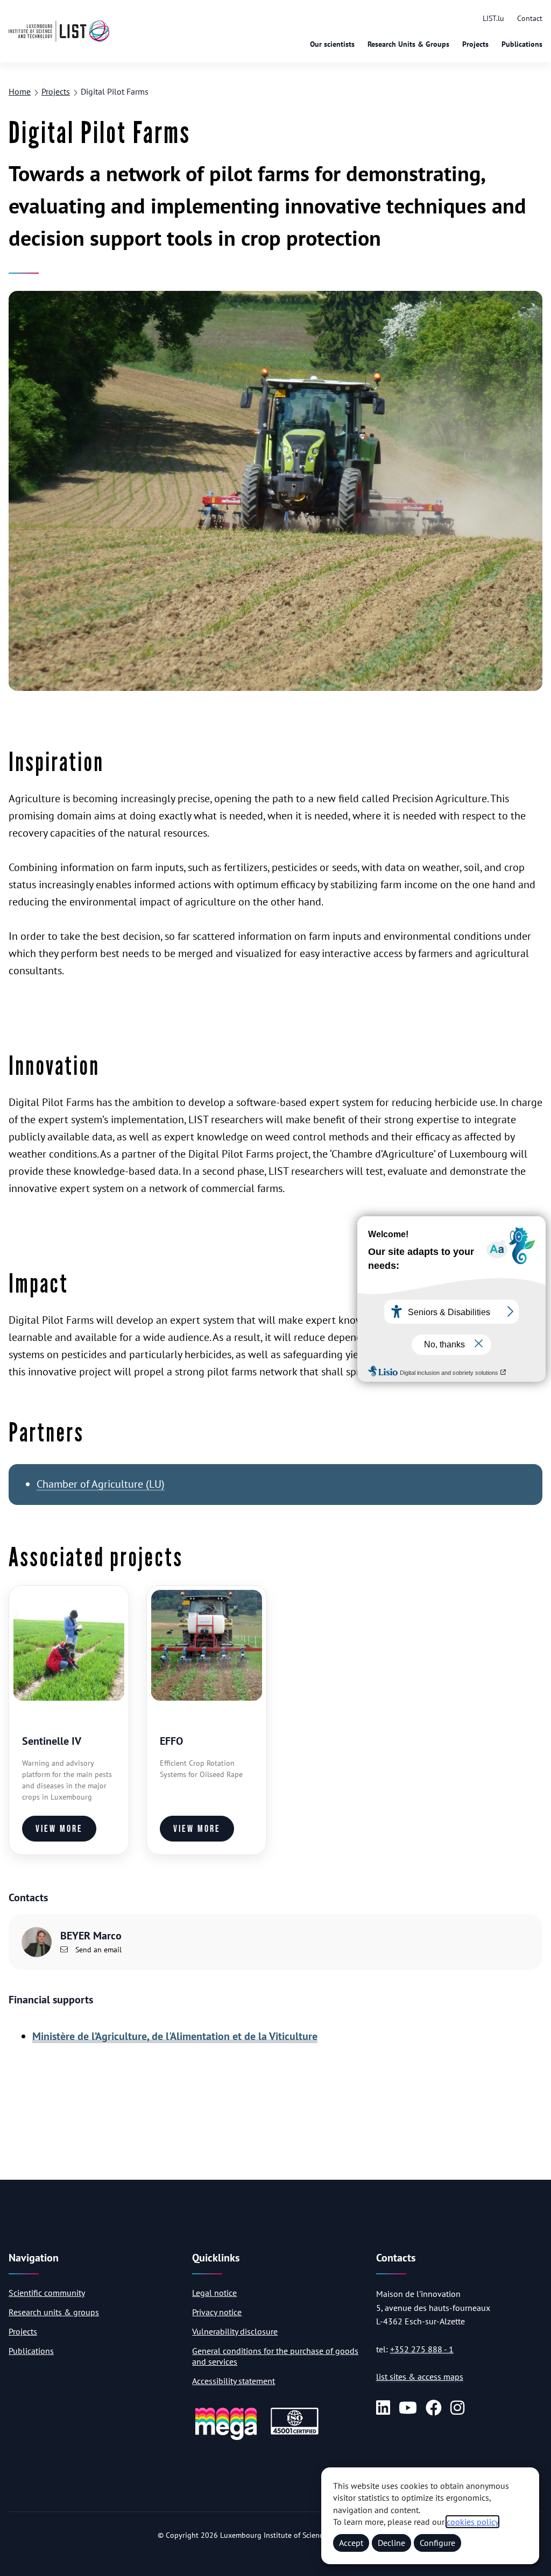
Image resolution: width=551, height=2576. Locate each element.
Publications (522, 44)
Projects (475, 44)
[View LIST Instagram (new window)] (457, 2408)
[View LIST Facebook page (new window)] (434, 2408)
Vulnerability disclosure (235, 2331)
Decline (391, 2543)
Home (20, 91)
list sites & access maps (420, 2377)
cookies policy (472, 2522)
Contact (530, 18)
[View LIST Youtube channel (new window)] (408, 2408)
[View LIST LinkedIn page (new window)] (383, 2408)
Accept (351, 2543)
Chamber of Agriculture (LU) (101, 1484)
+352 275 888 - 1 (422, 2349)
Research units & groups (54, 2312)
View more (59, 1829)
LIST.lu (493, 18)
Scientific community (47, 2293)
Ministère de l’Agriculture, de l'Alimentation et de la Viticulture (175, 2036)
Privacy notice (217, 2312)
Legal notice (214, 2293)
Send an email (97, 1950)
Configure (437, 2543)
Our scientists (332, 44)
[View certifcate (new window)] (295, 2433)
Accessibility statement (234, 2381)
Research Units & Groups (408, 44)
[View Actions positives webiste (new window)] (226, 2438)
